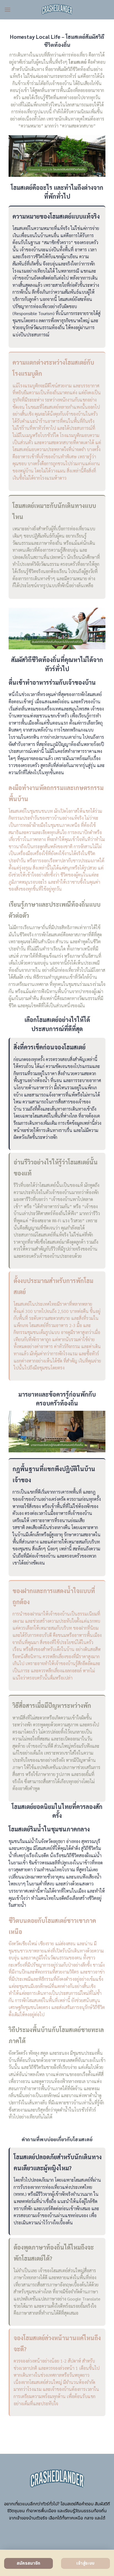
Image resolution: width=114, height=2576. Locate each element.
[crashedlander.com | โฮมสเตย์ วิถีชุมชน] (57, 10)
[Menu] (7, 10)
